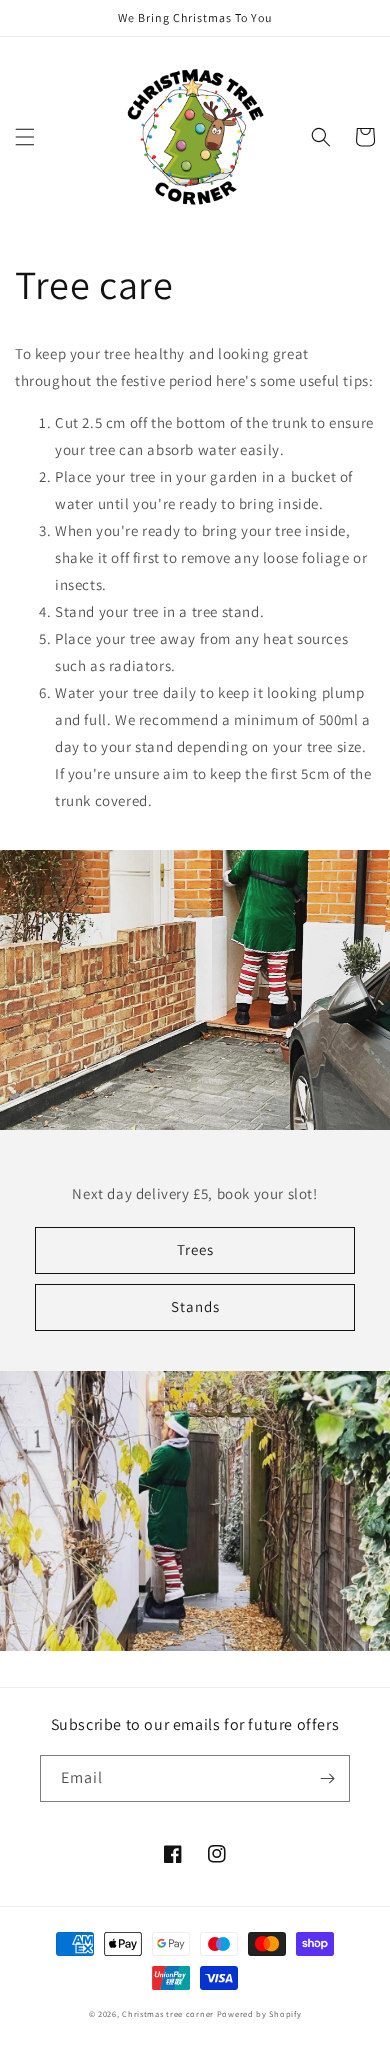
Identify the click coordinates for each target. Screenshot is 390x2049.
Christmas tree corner (168, 2013)
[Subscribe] (327, 1778)
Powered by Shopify (259, 2013)
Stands (195, 1306)
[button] (25, 137)
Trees (195, 1249)
